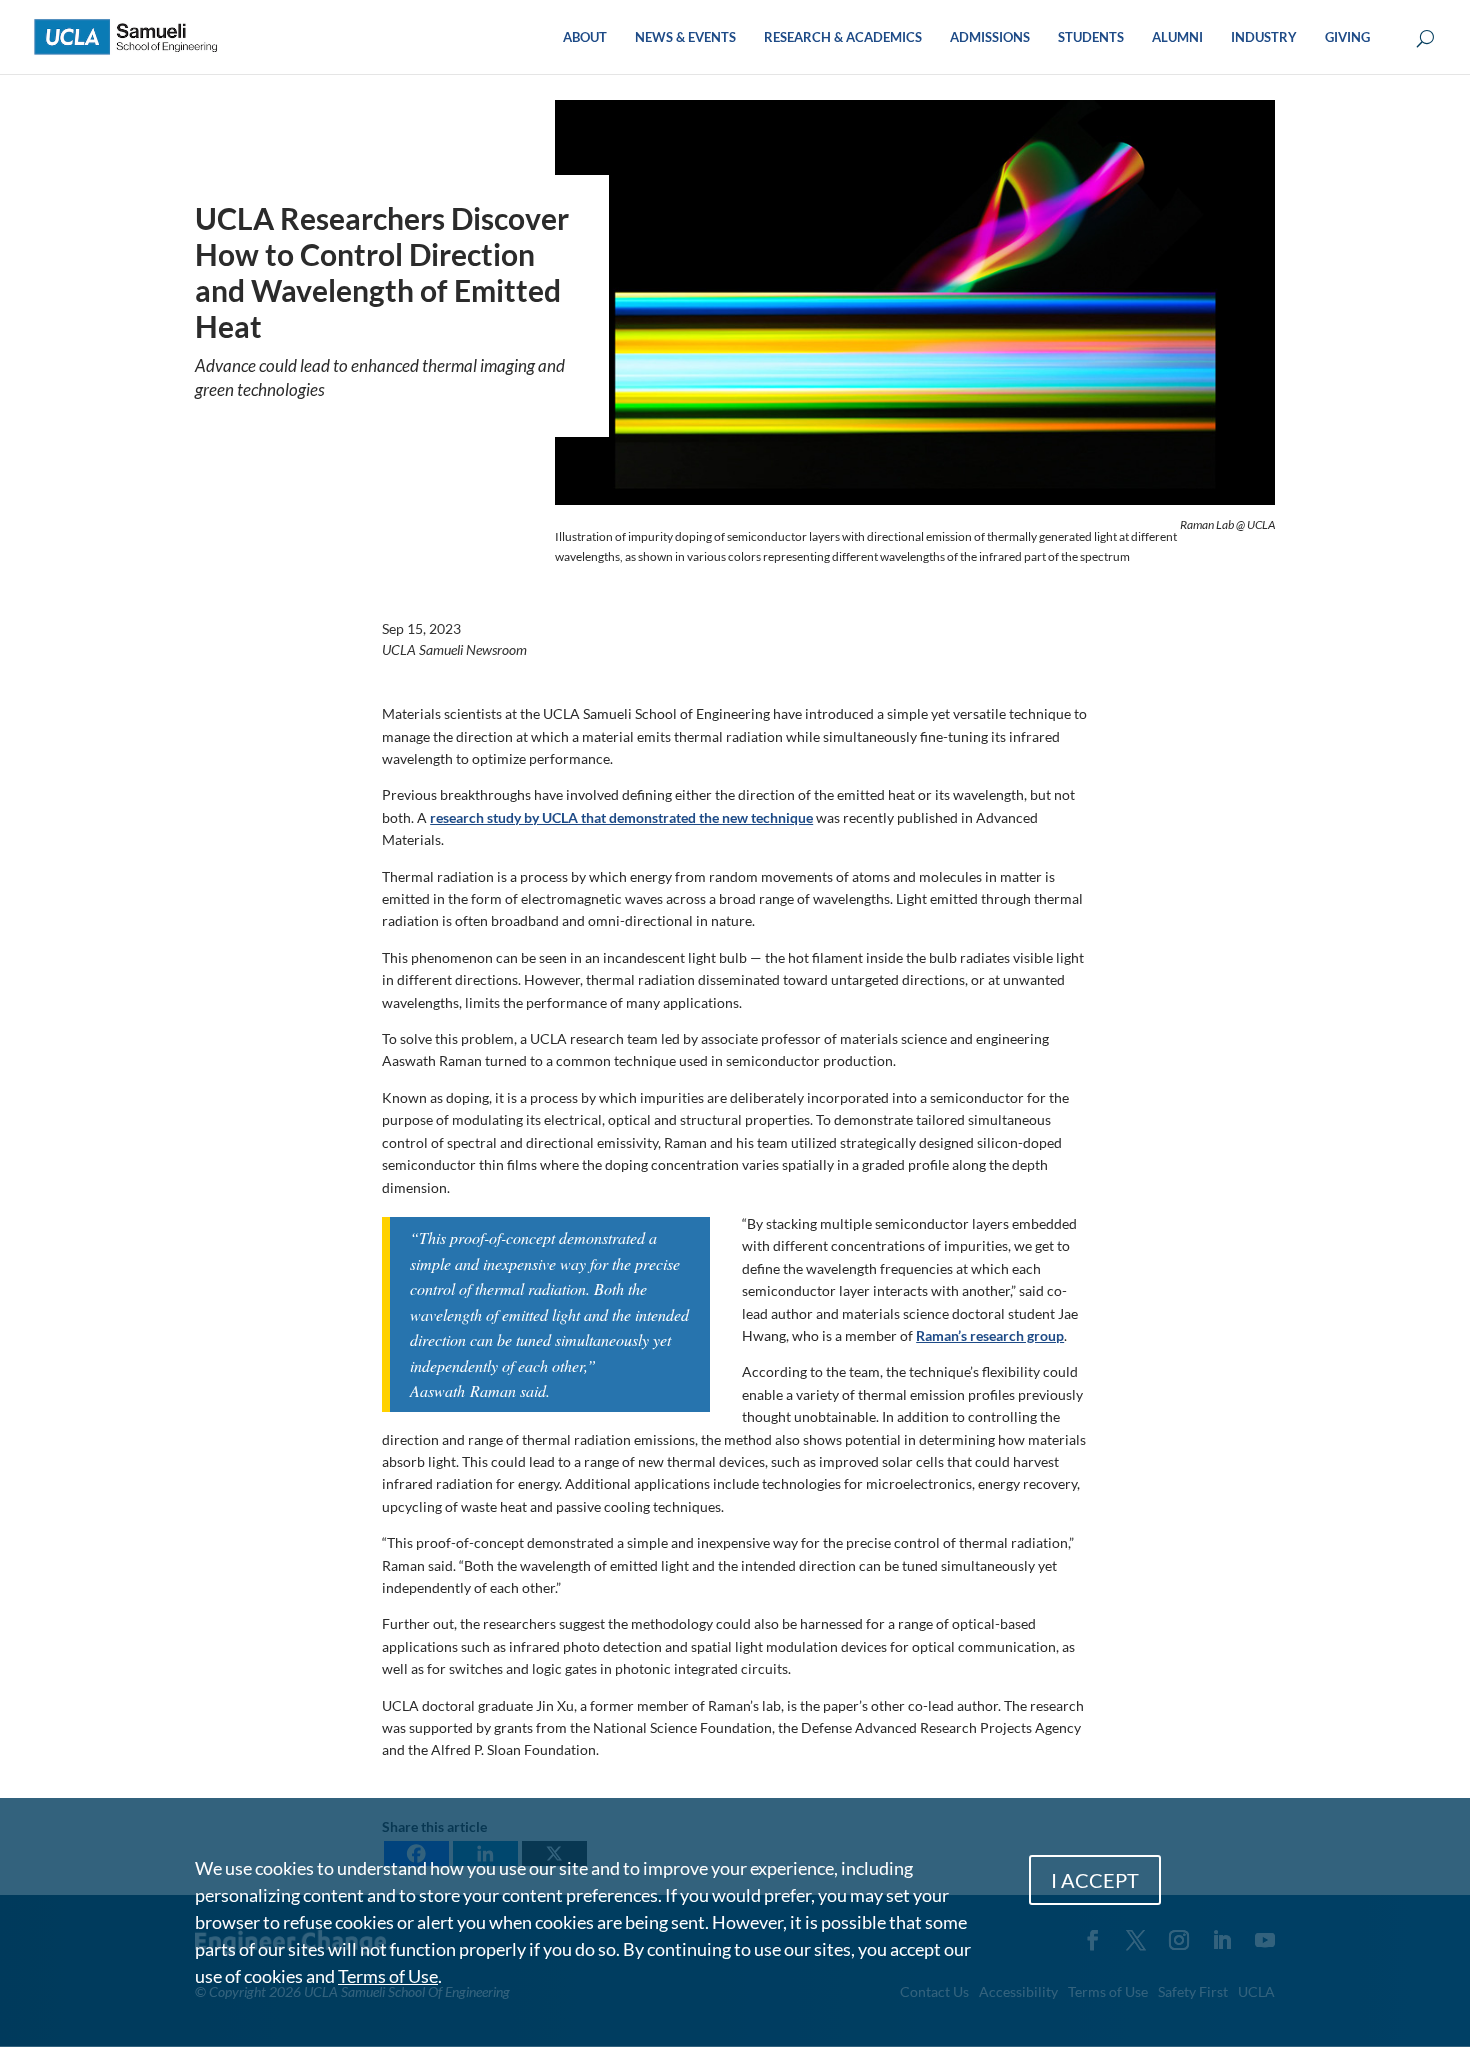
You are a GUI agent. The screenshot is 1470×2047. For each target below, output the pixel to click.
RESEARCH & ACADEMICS (843, 37)
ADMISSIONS (990, 37)
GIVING (1347, 37)
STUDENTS (1091, 37)
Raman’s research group (990, 1335)
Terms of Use (388, 1976)
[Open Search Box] (1425, 39)
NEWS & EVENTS (685, 37)
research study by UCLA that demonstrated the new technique (621, 817)
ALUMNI (1177, 37)
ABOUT (585, 37)
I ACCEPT (1095, 1880)
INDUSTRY (1264, 37)
